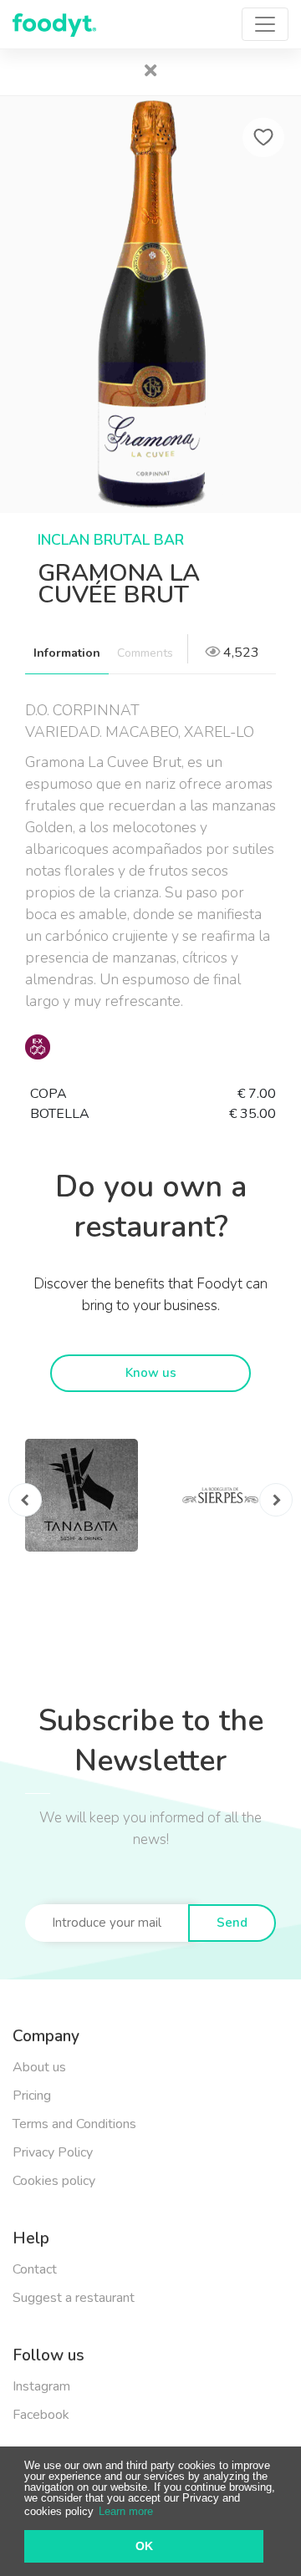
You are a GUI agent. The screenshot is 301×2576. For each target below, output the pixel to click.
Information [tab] (67, 653)
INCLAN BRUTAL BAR (111, 540)
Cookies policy (54, 2181)
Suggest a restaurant (74, 2298)
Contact (35, 2269)
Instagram (41, 2386)
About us (39, 2067)
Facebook (41, 2415)
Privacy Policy (53, 2152)
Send (232, 1923)
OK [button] (144, 2546)
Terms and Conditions (74, 2124)
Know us (151, 1373)
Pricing (32, 2096)
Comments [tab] (145, 653)
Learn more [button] (126, 2511)
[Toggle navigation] (265, 24)
